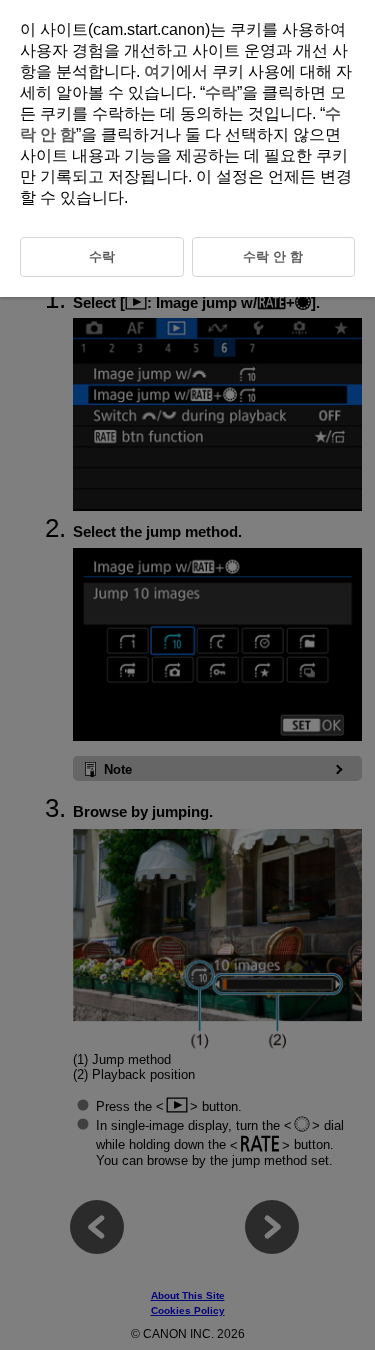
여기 (160, 71)
